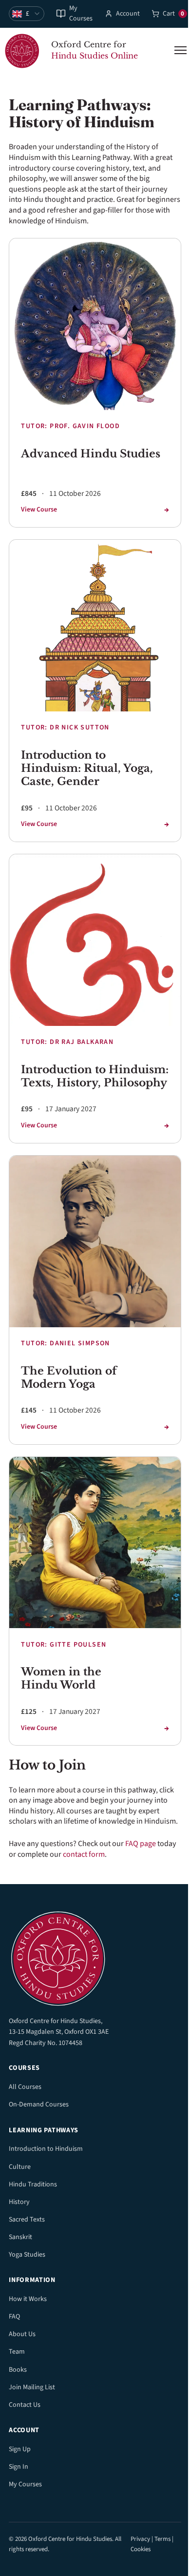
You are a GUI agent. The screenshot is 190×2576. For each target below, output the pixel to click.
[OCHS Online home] (95, 1956)
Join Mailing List (32, 2387)
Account (128, 14)
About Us (22, 2334)
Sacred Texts (27, 2220)
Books (18, 2370)
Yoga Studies (27, 2255)
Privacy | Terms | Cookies (152, 2544)
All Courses (25, 2087)
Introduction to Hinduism (46, 2149)
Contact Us (25, 2405)
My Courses (81, 14)
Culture (20, 2167)
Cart (174, 14)
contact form (84, 1854)
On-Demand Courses (39, 2104)
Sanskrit (20, 2237)
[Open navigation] (180, 50)
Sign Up (20, 2449)
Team (17, 2352)
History (19, 2202)
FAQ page (141, 1844)
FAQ (14, 2317)
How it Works (28, 2299)
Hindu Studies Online (95, 56)
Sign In (19, 2467)
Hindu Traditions (33, 2184)
